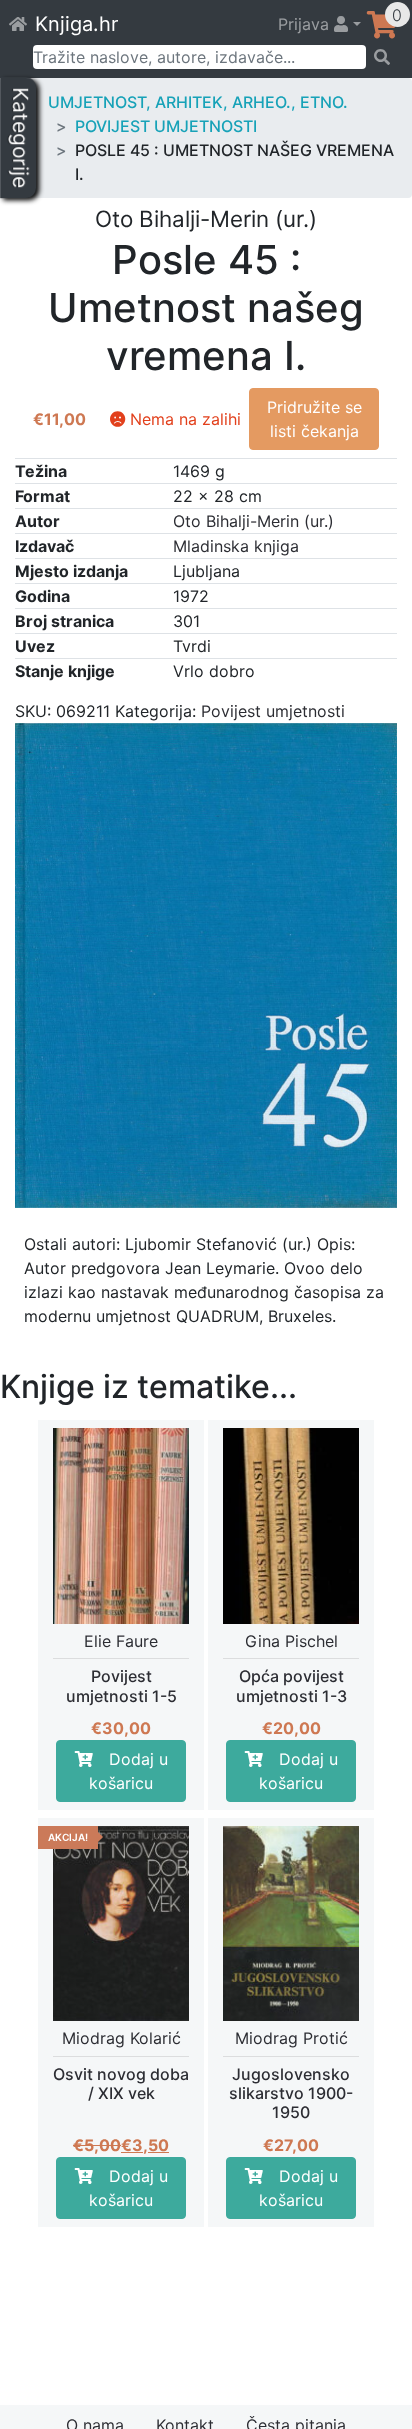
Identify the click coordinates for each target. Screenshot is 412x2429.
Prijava (306, 24)
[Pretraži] (382, 57)
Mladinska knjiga (236, 546)
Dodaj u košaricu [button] (128, 1771)
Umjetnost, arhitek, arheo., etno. (198, 102)
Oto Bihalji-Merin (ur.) (253, 521)
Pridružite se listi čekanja (314, 419)
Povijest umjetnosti (166, 126)
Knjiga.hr (76, 24)
